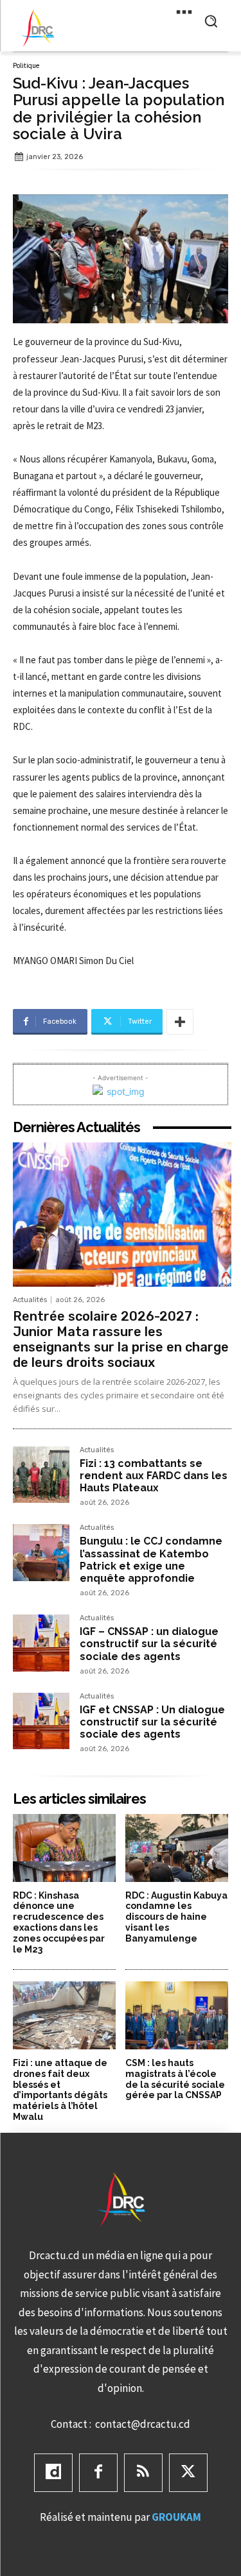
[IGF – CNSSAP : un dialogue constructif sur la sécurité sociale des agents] (41, 1643)
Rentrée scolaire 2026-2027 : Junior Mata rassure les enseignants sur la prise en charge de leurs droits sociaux (121, 1339)
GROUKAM (176, 2517)
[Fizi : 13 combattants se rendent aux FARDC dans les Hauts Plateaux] (41, 1475)
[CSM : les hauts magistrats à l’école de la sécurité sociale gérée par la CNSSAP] (177, 2015)
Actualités (30, 1300)
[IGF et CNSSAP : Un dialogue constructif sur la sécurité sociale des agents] (41, 1721)
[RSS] (143, 2473)
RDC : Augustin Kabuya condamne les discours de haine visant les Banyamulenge (176, 1917)
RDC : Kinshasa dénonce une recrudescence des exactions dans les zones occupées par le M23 (59, 1922)
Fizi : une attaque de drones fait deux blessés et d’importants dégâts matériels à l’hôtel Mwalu (60, 2090)
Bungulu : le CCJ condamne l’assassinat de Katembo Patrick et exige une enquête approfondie (151, 1560)
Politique (26, 66)
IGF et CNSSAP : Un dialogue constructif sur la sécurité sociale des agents (152, 1722)
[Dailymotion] (53, 2473)
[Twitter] (188, 2473)
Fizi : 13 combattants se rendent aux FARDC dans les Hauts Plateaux (154, 1476)
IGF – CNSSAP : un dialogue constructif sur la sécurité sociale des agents (149, 1644)
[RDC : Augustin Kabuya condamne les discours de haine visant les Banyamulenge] (177, 1848)
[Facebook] (98, 2473)
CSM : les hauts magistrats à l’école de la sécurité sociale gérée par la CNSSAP (175, 2079)
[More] (180, 1022)
